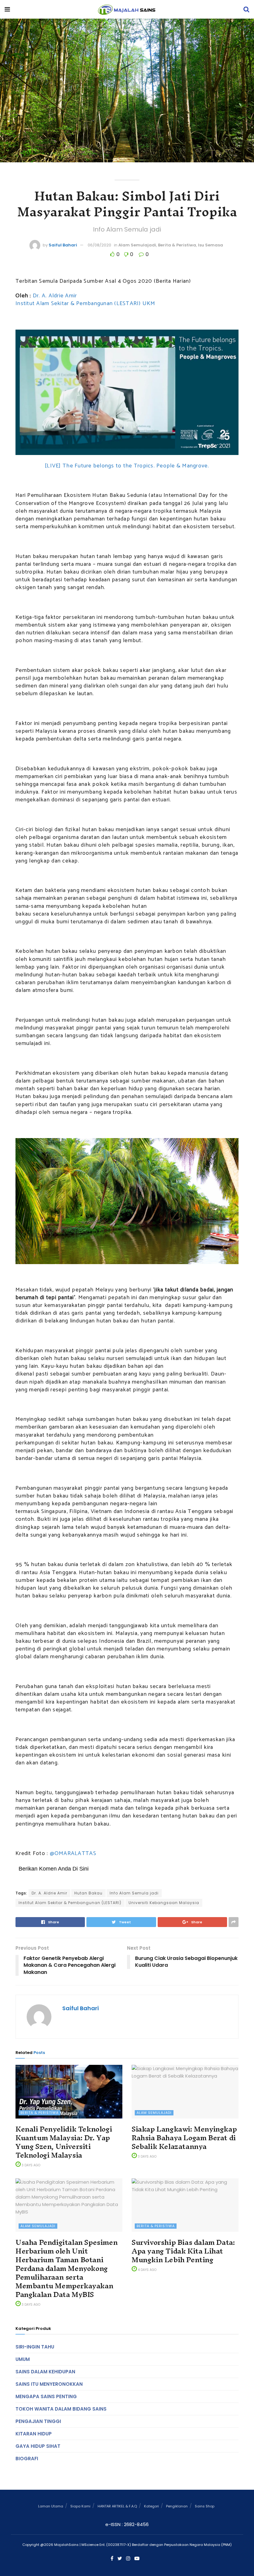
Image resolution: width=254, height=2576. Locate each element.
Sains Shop (205, 2506)
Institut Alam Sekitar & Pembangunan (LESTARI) (70, 1903)
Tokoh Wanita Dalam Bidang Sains (61, 2409)
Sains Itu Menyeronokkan (49, 2384)
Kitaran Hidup (34, 2434)
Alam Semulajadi (137, 245)
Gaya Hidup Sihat (38, 2446)
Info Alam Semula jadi (134, 1893)
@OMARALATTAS (73, 1853)
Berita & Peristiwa (177, 245)
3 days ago (31, 2165)
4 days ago (147, 2270)
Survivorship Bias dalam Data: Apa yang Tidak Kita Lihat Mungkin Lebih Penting (183, 2251)
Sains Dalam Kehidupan (45, 2372)
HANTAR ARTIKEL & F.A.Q (117, 2506)
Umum (23, 2359)
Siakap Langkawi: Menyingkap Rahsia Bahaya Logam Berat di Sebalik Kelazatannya (184, 2138)
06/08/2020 (99, 245)
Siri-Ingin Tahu (35, 2347)
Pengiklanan (177, 2506)
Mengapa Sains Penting (46, 2396)
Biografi (27, 2459)
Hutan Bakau (88, 1893)
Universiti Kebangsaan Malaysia (164, 1903)
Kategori (151, 2506)
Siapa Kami (80, 2506)
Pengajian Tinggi (38, 2421)
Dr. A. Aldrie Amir (55, 296)
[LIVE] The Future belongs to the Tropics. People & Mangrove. (127, 466)
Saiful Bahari (63, 245)
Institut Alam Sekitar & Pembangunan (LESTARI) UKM (85, 304)
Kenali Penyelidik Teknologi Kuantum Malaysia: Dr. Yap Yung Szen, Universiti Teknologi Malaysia (64, 2142)
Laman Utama (51, 2506)
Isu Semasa (210, 245)
